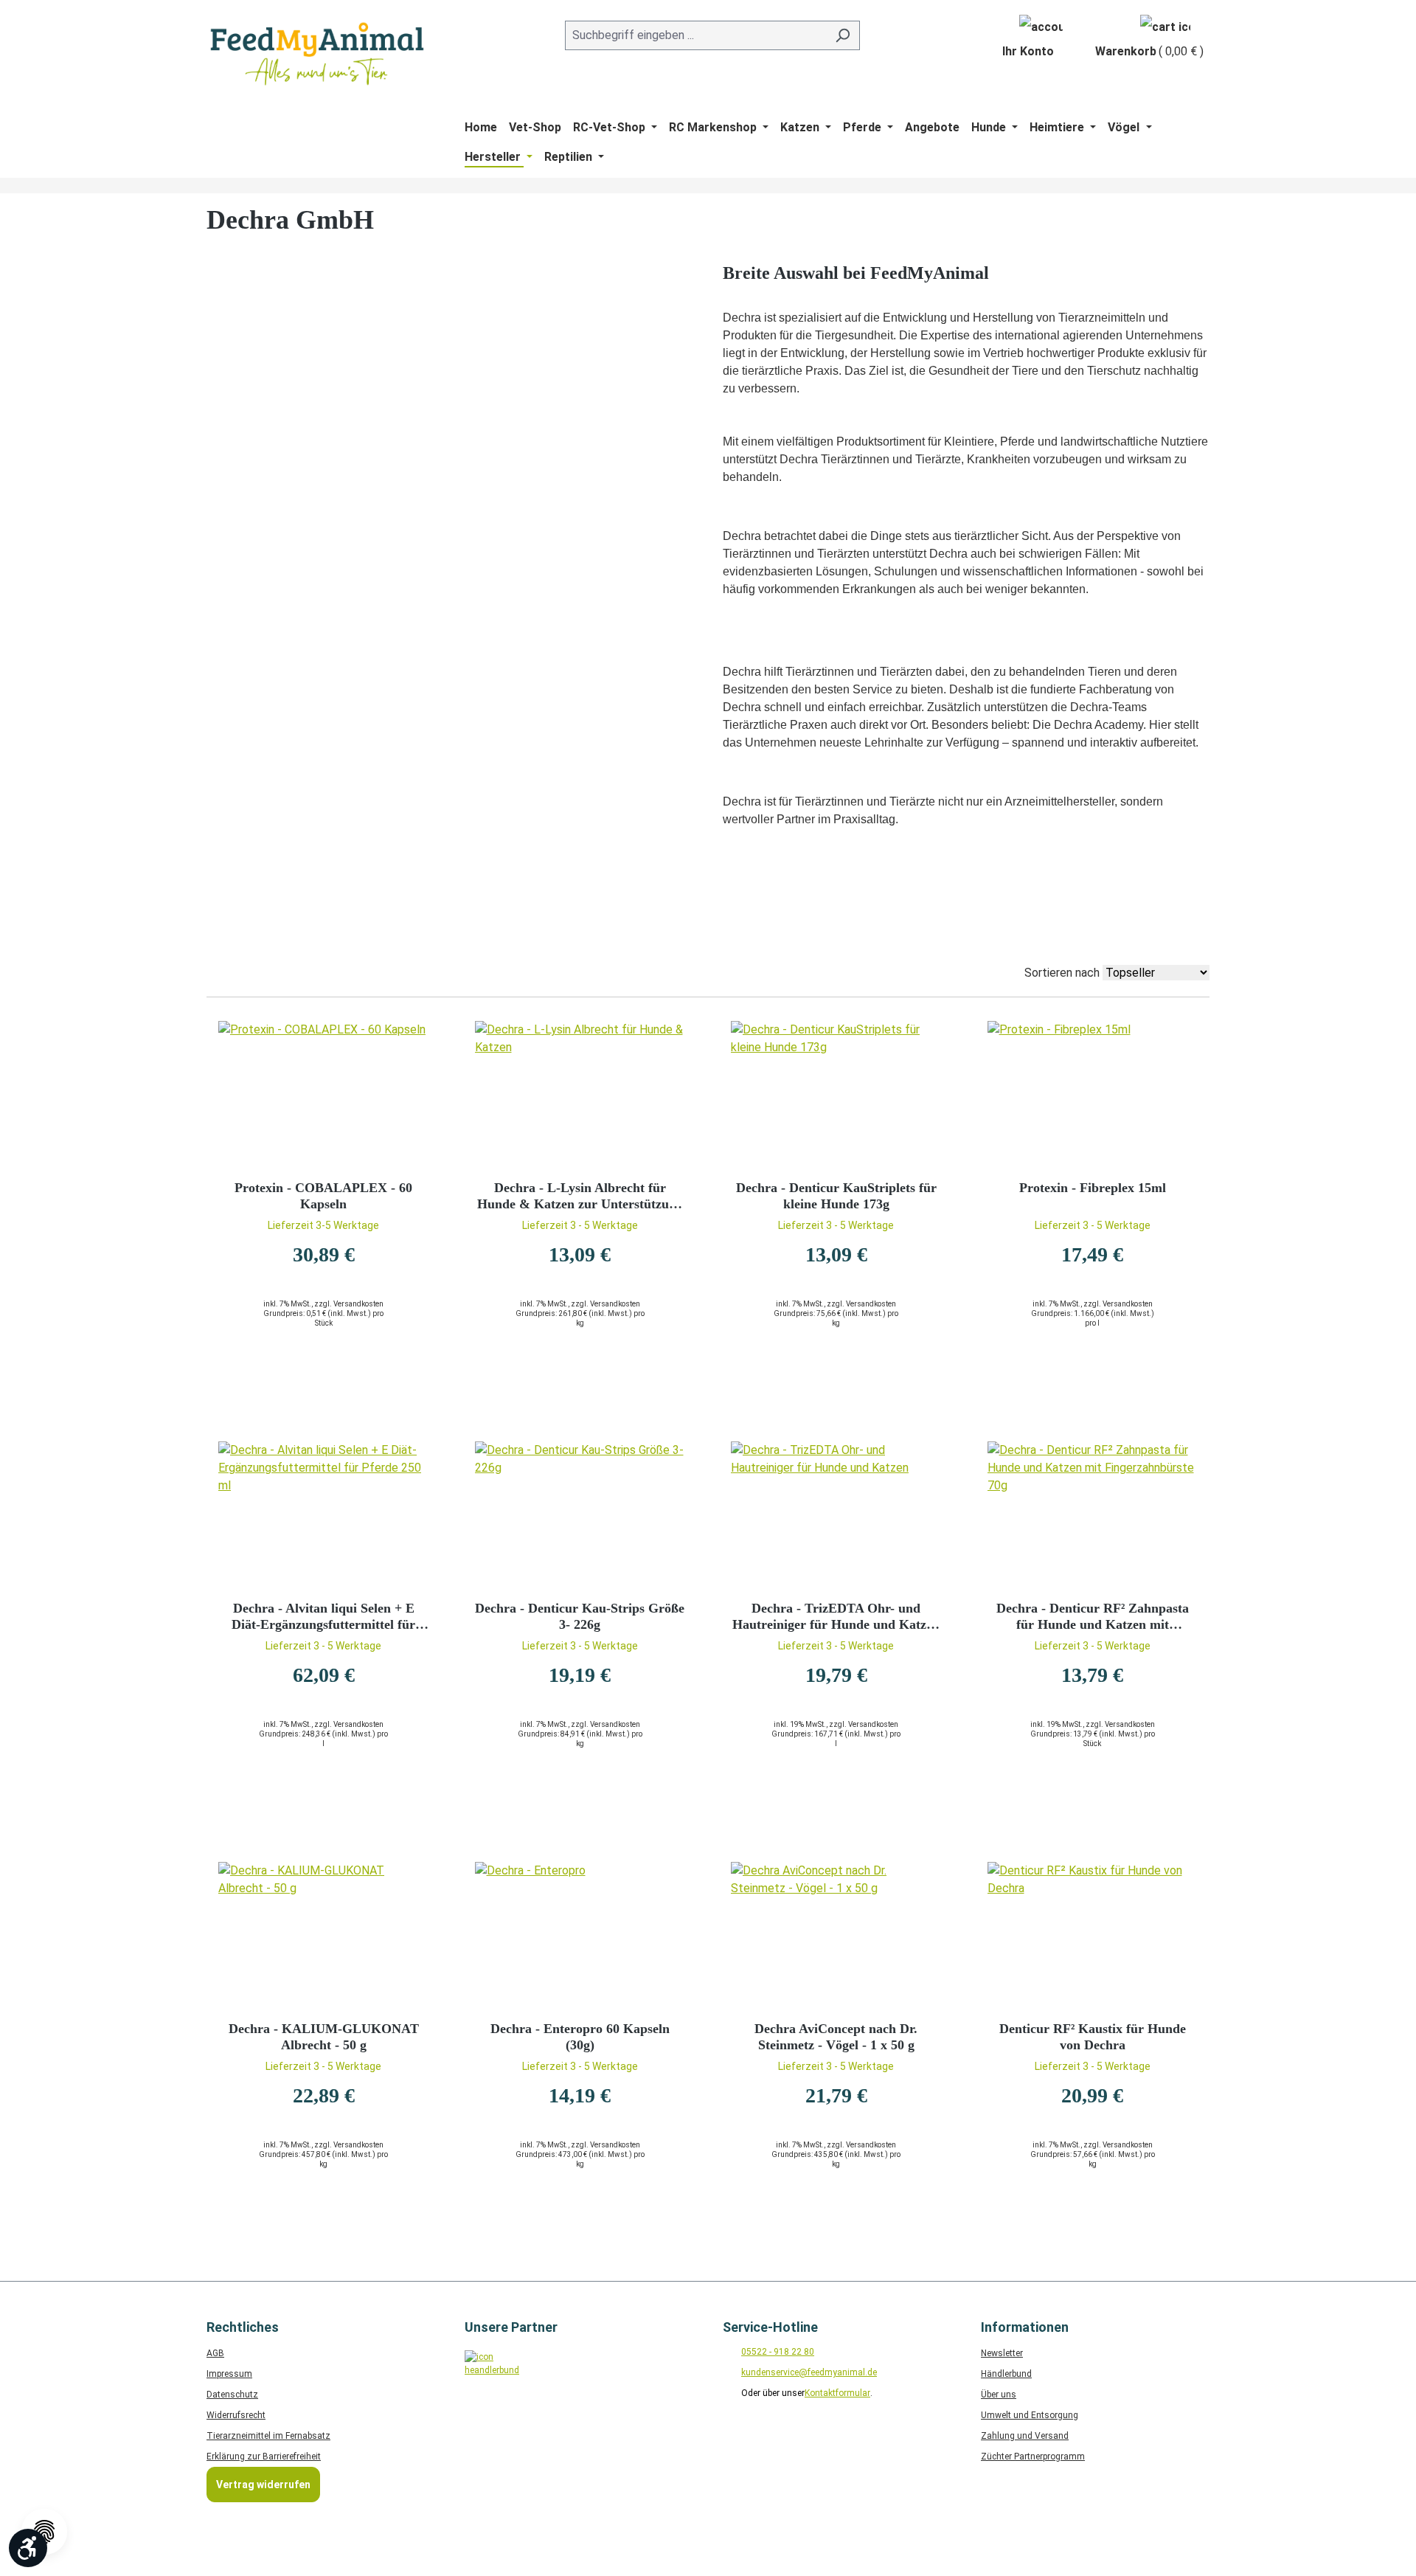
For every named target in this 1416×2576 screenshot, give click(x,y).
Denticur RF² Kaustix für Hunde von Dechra (1093, 2037)
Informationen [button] (1025, 2327)
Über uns (999, 2395)
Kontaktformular (837, 2393)
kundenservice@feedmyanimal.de (809, 2372)
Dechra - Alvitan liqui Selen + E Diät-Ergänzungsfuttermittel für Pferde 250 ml (323, 1617)
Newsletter (1002, 2353)
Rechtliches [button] (243, 2327)
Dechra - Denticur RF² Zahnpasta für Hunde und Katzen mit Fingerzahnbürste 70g (1093, 1617)
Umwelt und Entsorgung (1030, 2415)
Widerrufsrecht (236, 2415)
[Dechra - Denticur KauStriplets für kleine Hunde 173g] (836, 1095)
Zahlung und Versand (1025, 2436)
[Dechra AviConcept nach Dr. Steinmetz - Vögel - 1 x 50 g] (836, 1936)
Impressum (229, 2374)
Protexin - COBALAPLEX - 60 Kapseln (323, 1196)
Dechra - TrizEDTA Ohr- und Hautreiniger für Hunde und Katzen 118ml (836, 1617)
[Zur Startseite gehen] (317, 54)
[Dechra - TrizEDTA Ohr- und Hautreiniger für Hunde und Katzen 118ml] (836, 1515)
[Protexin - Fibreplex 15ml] (1093, 1095)
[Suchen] (843, 35)
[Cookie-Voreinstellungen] (44, 2532)
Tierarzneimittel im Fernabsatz (268, 2436)
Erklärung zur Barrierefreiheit (264, 2456)
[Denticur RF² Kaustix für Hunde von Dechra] (1093, 1936)
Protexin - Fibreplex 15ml (1093, 1188)
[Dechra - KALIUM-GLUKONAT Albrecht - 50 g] (324, 1936)
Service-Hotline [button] (770, 2327)
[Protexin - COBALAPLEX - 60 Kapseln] (324, 1095)
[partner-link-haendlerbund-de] (489, 2374)
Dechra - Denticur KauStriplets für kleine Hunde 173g (836, 1196)
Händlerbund (1006, 2374)
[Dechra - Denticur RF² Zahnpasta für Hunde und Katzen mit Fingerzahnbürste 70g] (1093, 1515)
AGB (215, 2353)
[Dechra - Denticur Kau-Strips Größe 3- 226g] (580, 1515)
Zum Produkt (324, 1381)
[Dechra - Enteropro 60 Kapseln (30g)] (580, 1936)
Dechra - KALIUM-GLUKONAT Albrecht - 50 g (324, 2037)
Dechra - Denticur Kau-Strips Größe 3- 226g (580, 1616)
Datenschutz (232, 2395)
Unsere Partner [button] (511, 2327)
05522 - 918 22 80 (778, 2352)
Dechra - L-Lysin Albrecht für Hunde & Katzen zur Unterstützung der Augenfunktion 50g (580, 1196)
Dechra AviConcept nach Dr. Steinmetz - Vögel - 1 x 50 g (836, 2037)
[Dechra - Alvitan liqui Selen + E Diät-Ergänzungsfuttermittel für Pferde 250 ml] (324, 1515)
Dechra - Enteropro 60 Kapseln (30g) (580, 2037)
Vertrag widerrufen (263, 2485)
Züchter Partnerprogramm (1033, 2456)
